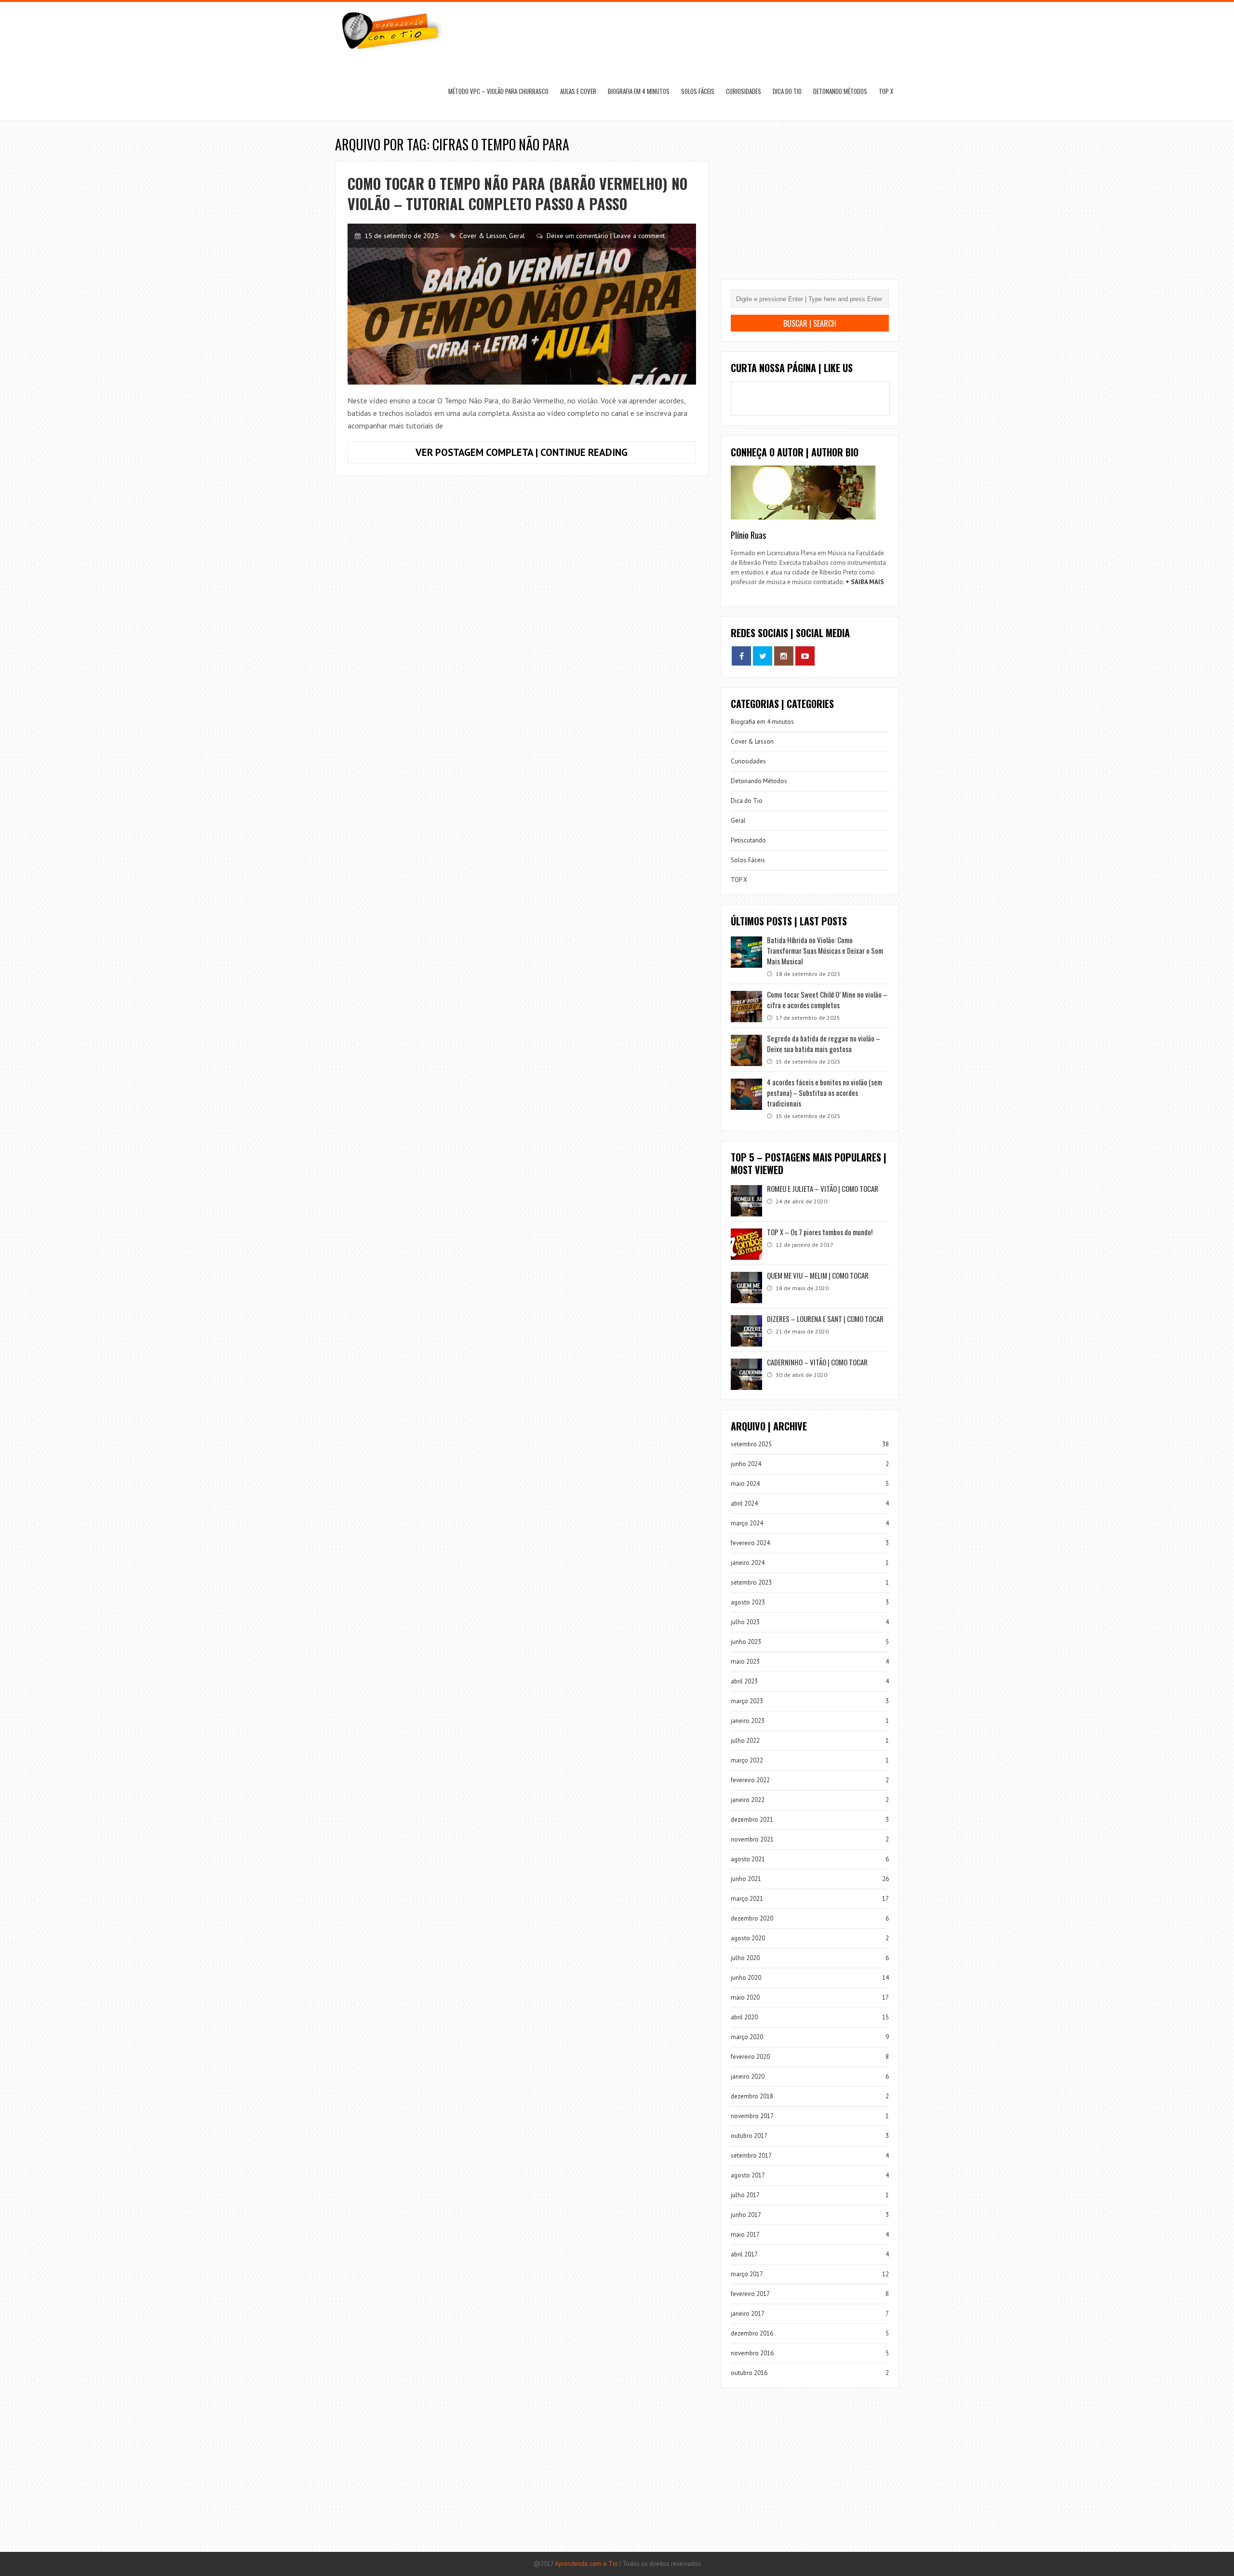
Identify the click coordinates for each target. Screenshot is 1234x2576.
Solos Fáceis (698, 91)
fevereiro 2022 (750, 1780)
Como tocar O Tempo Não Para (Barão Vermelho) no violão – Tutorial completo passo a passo (517, 194)
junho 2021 (746, 1879)
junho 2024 (746, 1464)
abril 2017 (744, 2254)
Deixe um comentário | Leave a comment (606, 236)
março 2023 (747, 1701)
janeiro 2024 (748, 1563)
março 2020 (747, 2037)
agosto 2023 (748, 1602)
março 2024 (747, 1523)
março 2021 (747, 1899)
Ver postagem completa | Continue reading (547, 454)
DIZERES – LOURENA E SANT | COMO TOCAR (825, 1319)
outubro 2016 (749, 2373)
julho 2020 (745, 1958)
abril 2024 (744, 1503)
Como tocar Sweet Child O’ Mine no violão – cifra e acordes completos (827, 1000)
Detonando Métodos (840, 91)
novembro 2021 (752, 1839)
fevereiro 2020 (750, 2057)
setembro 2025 (751, 1444)
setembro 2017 (751, 2156)
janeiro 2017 (748, 2314)
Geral (517, 236)
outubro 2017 (749, 2136)
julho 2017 (745, 2195)
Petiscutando (748, 840)
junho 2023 (746, 1642)
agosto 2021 (748, 1859)
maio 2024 (745, 1484)
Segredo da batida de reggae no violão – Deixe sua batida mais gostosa (824, 1043)
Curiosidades (744, 91)
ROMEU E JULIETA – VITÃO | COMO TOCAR (823, 1188)
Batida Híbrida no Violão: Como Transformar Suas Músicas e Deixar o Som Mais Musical (825, 950)
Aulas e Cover (578, 91)
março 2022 (747, 1760)
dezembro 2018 (752, 2096)
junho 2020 (746, 1978)
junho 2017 (746, 2215)
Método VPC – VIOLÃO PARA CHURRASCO (498, 91)
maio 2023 (745, 1662)
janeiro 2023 (748, 1721)
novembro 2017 (752, 2116)
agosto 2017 (748, 2175)
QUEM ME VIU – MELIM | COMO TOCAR (818, 1275)
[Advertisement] (810, 207)
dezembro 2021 (752, 1820)
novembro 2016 (752, 2353)
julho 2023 (745, 1622)
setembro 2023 (751, 1582)
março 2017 (747, 2274)
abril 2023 (744, 1681)
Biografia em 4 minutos (639, 91)
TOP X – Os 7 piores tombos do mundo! (820, 1232)
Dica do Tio (787, 91)
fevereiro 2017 (750, 2294)
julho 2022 (745, 1741)
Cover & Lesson (483, 236)
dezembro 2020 (752, 1918)
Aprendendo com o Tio (586, 2564)
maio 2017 (745, 2235)
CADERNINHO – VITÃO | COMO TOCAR (817, 1362)
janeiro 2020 (748, 2076)
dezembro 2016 (752, 2333)
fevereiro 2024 (750, 1543)
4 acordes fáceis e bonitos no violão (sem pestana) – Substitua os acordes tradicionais (825, 1093)
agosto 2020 (748, 1938)
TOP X (886, 91)
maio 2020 (745, 1997)
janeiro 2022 (748, 1800)
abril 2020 (744, 2017)
